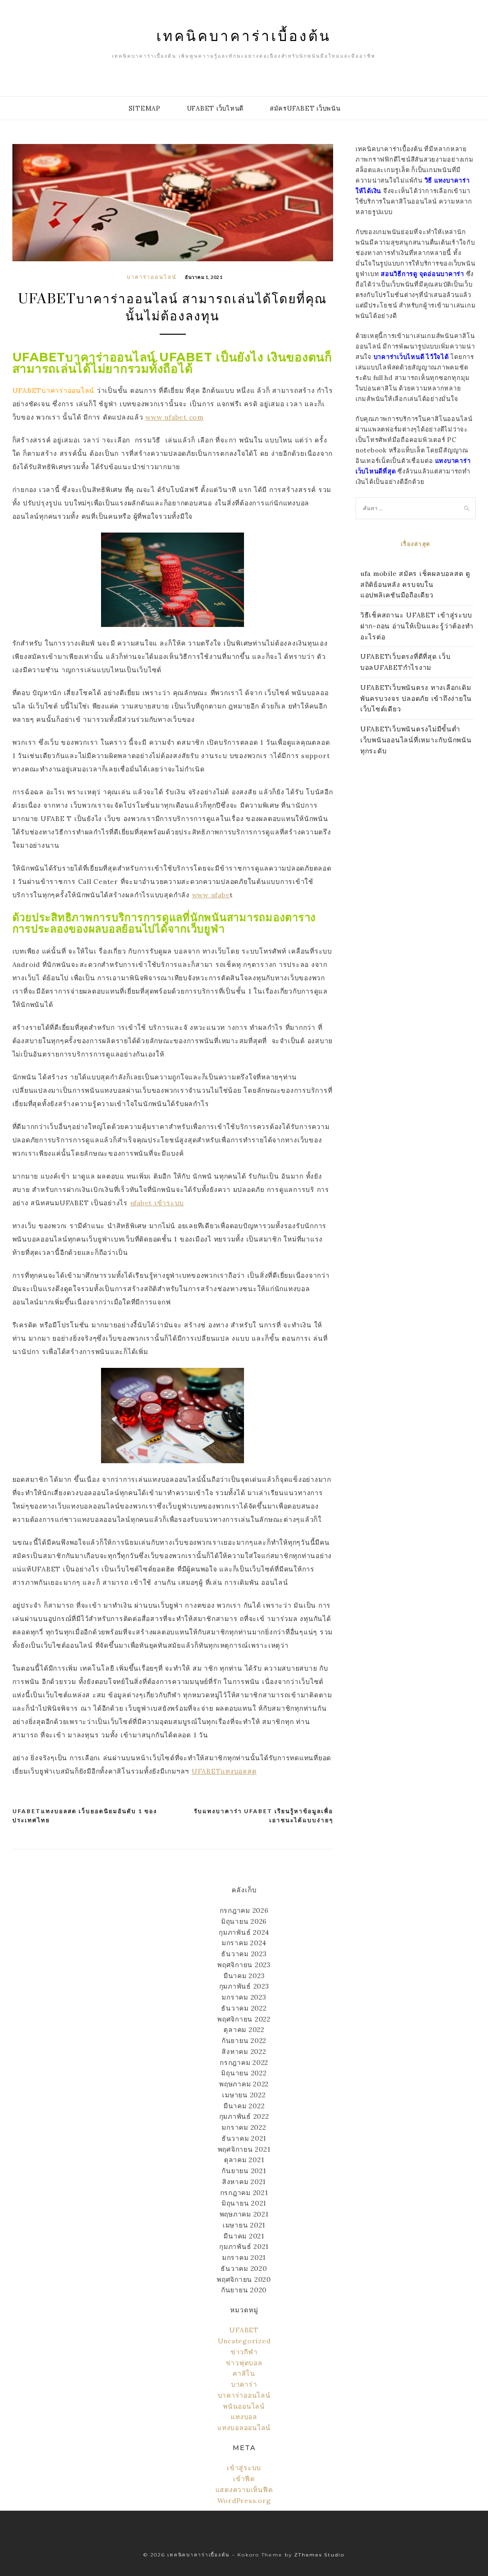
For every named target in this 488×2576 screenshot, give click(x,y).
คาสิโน (244, 2373)
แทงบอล (244, 2417)
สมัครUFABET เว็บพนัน (305, 108)
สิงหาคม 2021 (244, 2182)
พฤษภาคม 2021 (244, 2214)
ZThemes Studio (319, 2555)
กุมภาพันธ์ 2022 (244, 2116)
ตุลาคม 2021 (244, 2160)
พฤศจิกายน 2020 (244, 2279)
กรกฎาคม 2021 (244, 2193)
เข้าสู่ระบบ (244, 2468)
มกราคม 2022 (244, 2127)
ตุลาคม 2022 (244, 2030)
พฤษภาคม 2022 (244, 2084)
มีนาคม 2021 (244, 2236)
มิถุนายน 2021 (244, 2203)
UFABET (244, 2330)
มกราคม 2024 (244, 1943)
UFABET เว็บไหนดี (215, 108)
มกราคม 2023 (244, 1997)
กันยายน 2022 (244, 2041)
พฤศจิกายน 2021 (244, 2149)
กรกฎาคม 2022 (244, 2063)
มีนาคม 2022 (244, 2106)
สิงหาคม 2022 (244, 2052)
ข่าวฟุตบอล (244, 2363)
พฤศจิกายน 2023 (244, 1965)
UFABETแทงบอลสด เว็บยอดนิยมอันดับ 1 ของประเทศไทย (85, 1816)
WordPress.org (244, 2501)
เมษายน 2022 (244, 2095)
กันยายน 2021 (244, 2171)
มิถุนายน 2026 (244, 1921)
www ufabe (211, 895)
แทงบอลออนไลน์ (244, 2428)
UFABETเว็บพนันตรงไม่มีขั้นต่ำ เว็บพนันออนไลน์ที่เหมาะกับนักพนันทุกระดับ (416, 740)
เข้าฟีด (244, 2479)
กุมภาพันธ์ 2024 (244, 1932)
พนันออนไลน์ (244, 2406)
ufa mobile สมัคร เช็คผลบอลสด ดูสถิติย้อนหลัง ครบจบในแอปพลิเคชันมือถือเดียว (415, 585)
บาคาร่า (244, 2384)
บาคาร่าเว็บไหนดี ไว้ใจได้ (411, 357)
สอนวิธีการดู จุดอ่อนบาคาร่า (422, 274)
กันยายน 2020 (244, 2290)
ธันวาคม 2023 (244, 1954)
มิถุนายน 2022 (244, 2073)
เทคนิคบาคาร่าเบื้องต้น (244, 35)
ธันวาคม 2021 (244, 2138)
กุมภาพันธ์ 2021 (244, 2247)
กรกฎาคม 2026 (244, 1910)
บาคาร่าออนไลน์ (152, 277)
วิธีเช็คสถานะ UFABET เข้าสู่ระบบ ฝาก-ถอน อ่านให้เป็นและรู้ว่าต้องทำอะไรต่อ (417, 626)
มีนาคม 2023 (244, 1976)
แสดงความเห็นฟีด (244, 2490)
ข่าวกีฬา (244, 2352)
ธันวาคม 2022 (244, 2008)
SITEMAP (145, 108)
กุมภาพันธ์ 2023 (244, 1986)
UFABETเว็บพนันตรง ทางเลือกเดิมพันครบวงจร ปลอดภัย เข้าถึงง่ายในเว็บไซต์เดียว (416, 698)
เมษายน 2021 (244, 2225)
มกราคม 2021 (244, 2258)
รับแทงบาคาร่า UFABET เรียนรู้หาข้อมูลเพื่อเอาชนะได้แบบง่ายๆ (264, 1816)
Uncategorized (244, 2341)
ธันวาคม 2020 (244, 2268)
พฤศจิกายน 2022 (244, 2019)
